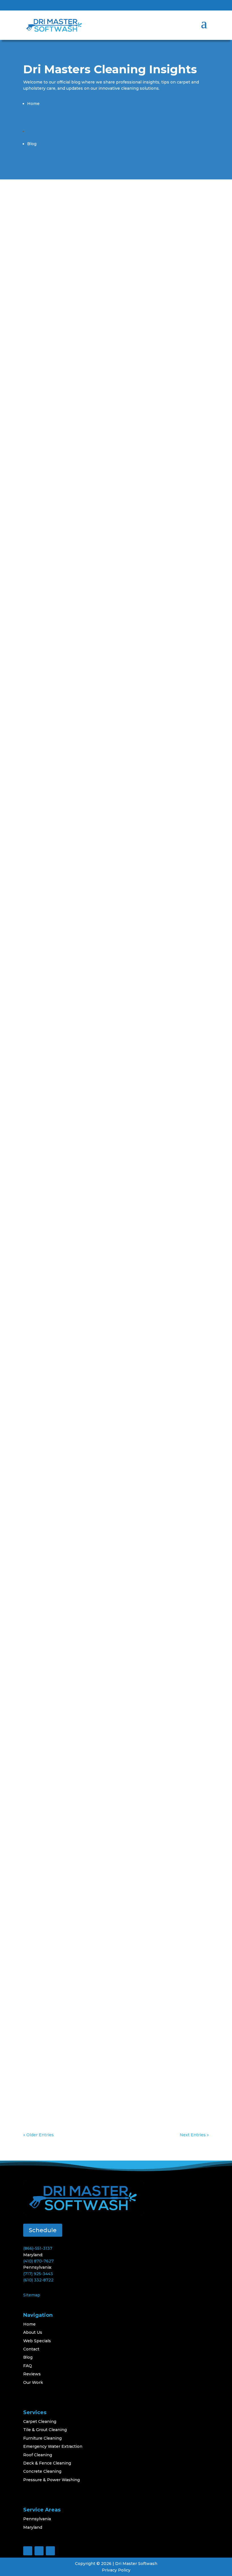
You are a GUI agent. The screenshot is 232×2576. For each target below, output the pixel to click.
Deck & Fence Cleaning (47, 2463)
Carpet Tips (70, 1581)
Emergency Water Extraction (53, 2446)
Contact (31, 2349)
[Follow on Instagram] (204, 7)
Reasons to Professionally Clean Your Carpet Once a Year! (116, 996)
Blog (28, 2357)
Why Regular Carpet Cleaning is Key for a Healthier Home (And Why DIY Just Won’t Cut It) (114, 423)
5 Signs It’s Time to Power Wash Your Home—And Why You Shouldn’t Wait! (111, 334)
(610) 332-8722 (38, 2280)
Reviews (32, 2374)
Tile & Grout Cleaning (45, 2430)
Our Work (33, 2382)
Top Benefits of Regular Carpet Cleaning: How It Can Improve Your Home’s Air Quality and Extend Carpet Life (111, 1392)
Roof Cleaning (38, 2455)
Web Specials (37, 2341)
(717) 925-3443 (38, 2274)
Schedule (43, 2230)
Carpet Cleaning (75, 437)
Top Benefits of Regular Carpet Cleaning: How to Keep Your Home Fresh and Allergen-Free (110, 720)
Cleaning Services (77, 348)
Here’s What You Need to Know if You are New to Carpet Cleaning (111, 1961)
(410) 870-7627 (38, 2261)
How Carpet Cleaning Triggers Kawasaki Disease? (111, 1571)
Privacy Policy (116, 2570)
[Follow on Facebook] (182, 7)
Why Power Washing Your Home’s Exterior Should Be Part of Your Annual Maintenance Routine (113, 1195)
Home (29, 2324)
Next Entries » (194, 2135)
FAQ (28, 2366)
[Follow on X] (193, 7)
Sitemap (32, 2295)
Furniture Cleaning (42, 2438)
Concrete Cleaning (42, 2471)
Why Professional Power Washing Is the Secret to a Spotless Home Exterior (115, 803)
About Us (33, 2332)
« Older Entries (38, 2135)
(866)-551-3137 (38, 2248)
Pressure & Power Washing (51, 2480)
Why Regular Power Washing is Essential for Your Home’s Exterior (112, 1768)
